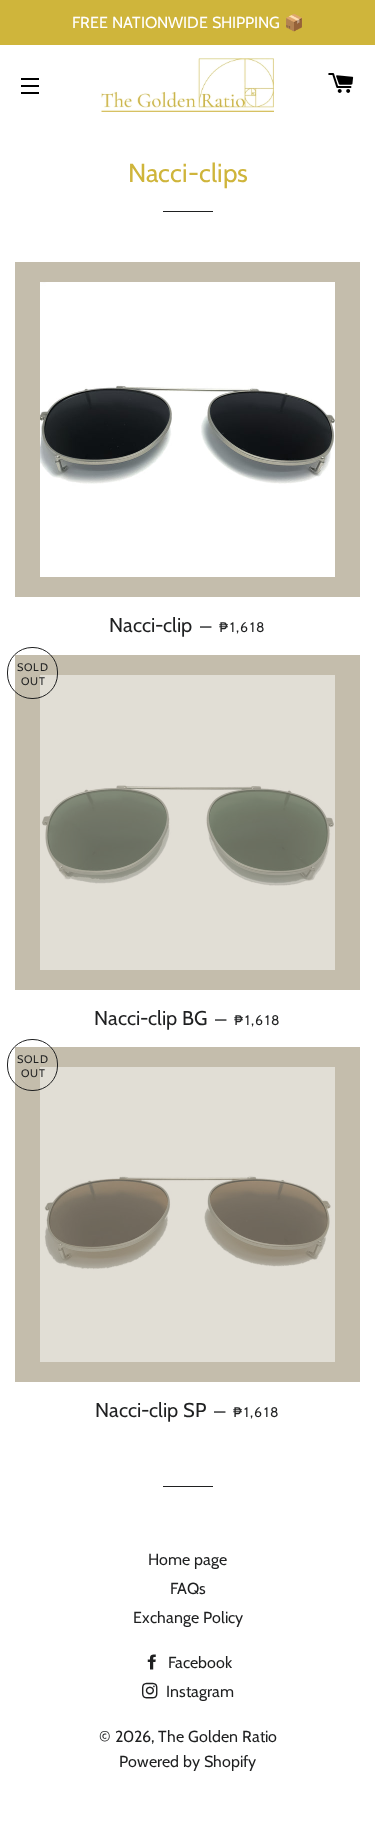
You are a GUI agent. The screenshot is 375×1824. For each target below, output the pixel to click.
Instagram (198, 1691)
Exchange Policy (188, 1617)
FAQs (188, 1588)
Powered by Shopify (187, 1761)
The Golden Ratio (217, 1736)
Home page (187, 1559)
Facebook (198, 1662)
